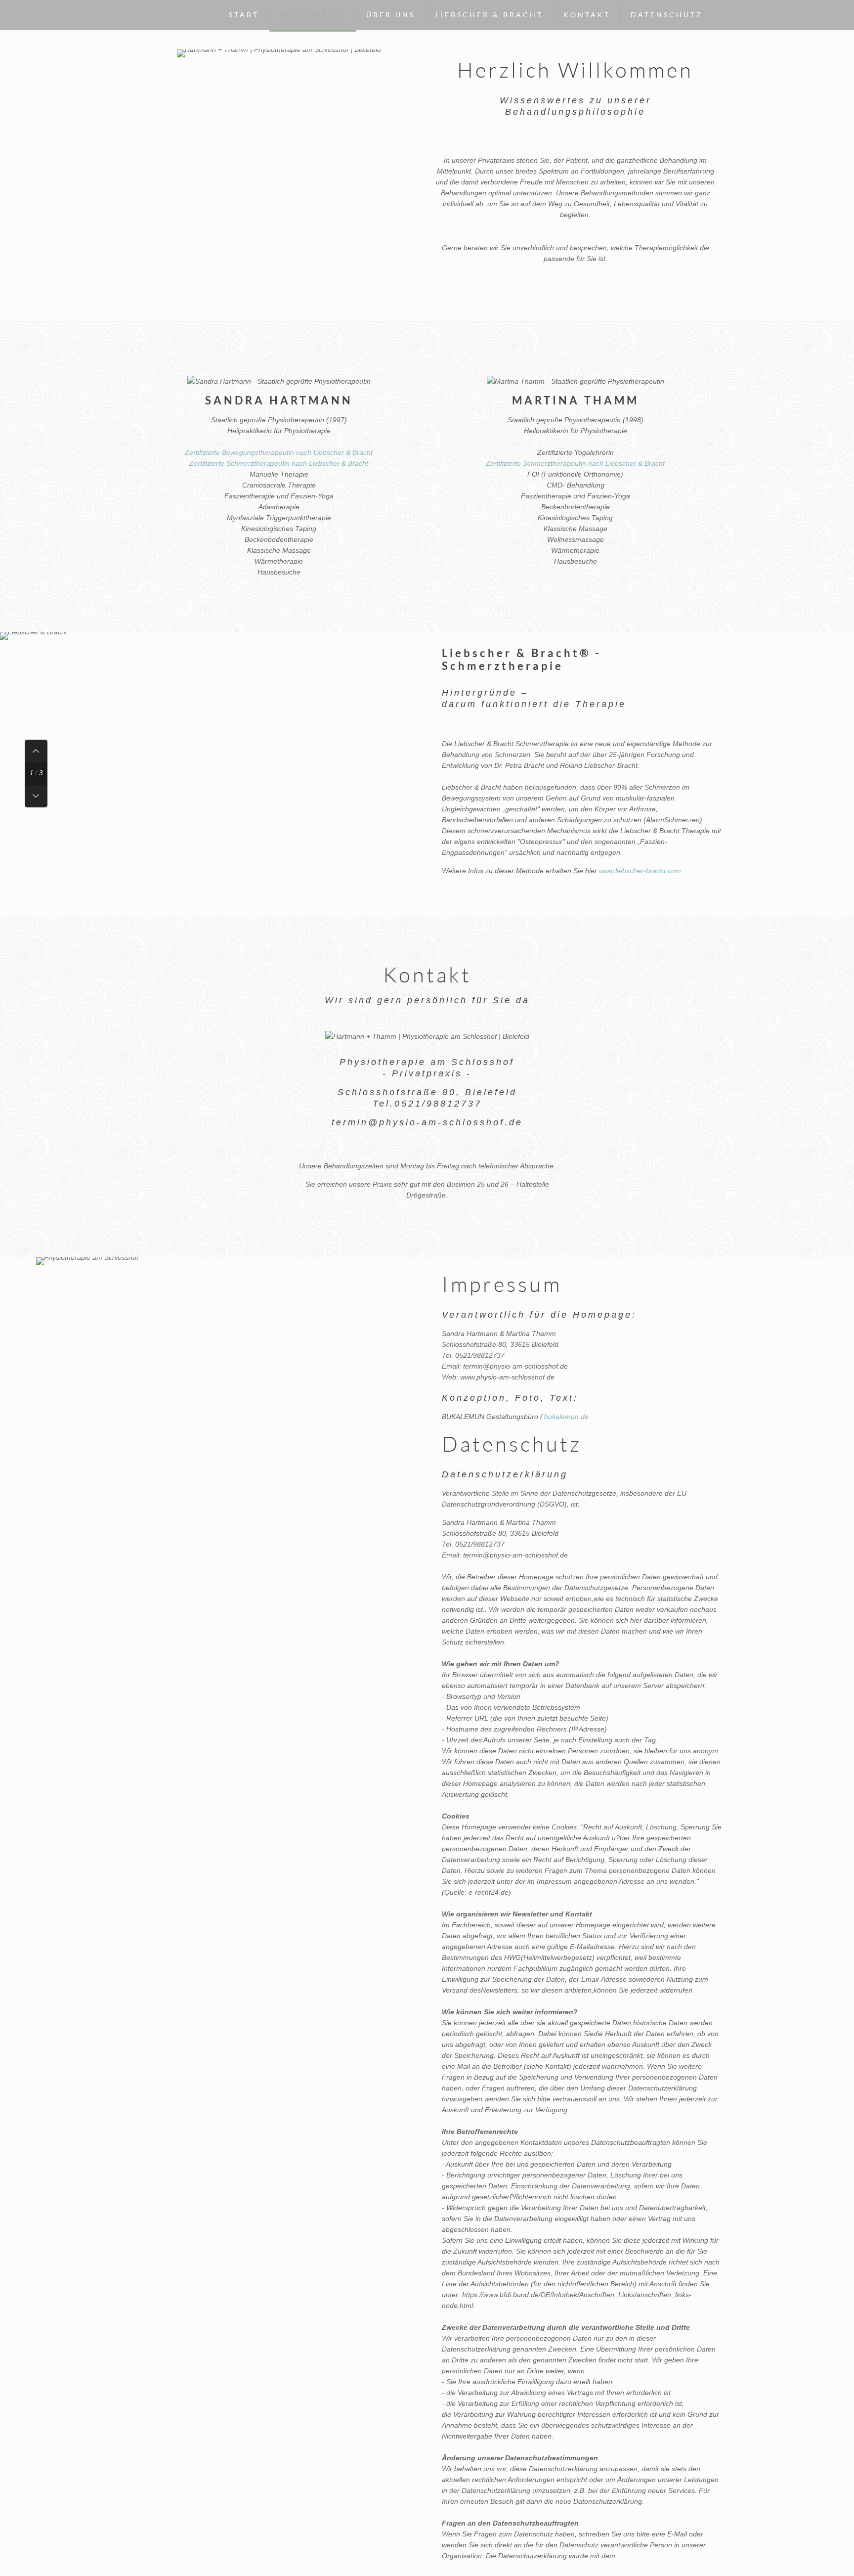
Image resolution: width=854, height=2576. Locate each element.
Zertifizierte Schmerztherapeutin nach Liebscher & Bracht (279, 463)
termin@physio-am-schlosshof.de (427, 1122)
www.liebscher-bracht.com (640, 871)
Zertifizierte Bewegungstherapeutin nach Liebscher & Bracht (279, 452)
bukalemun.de (566, 1417)
